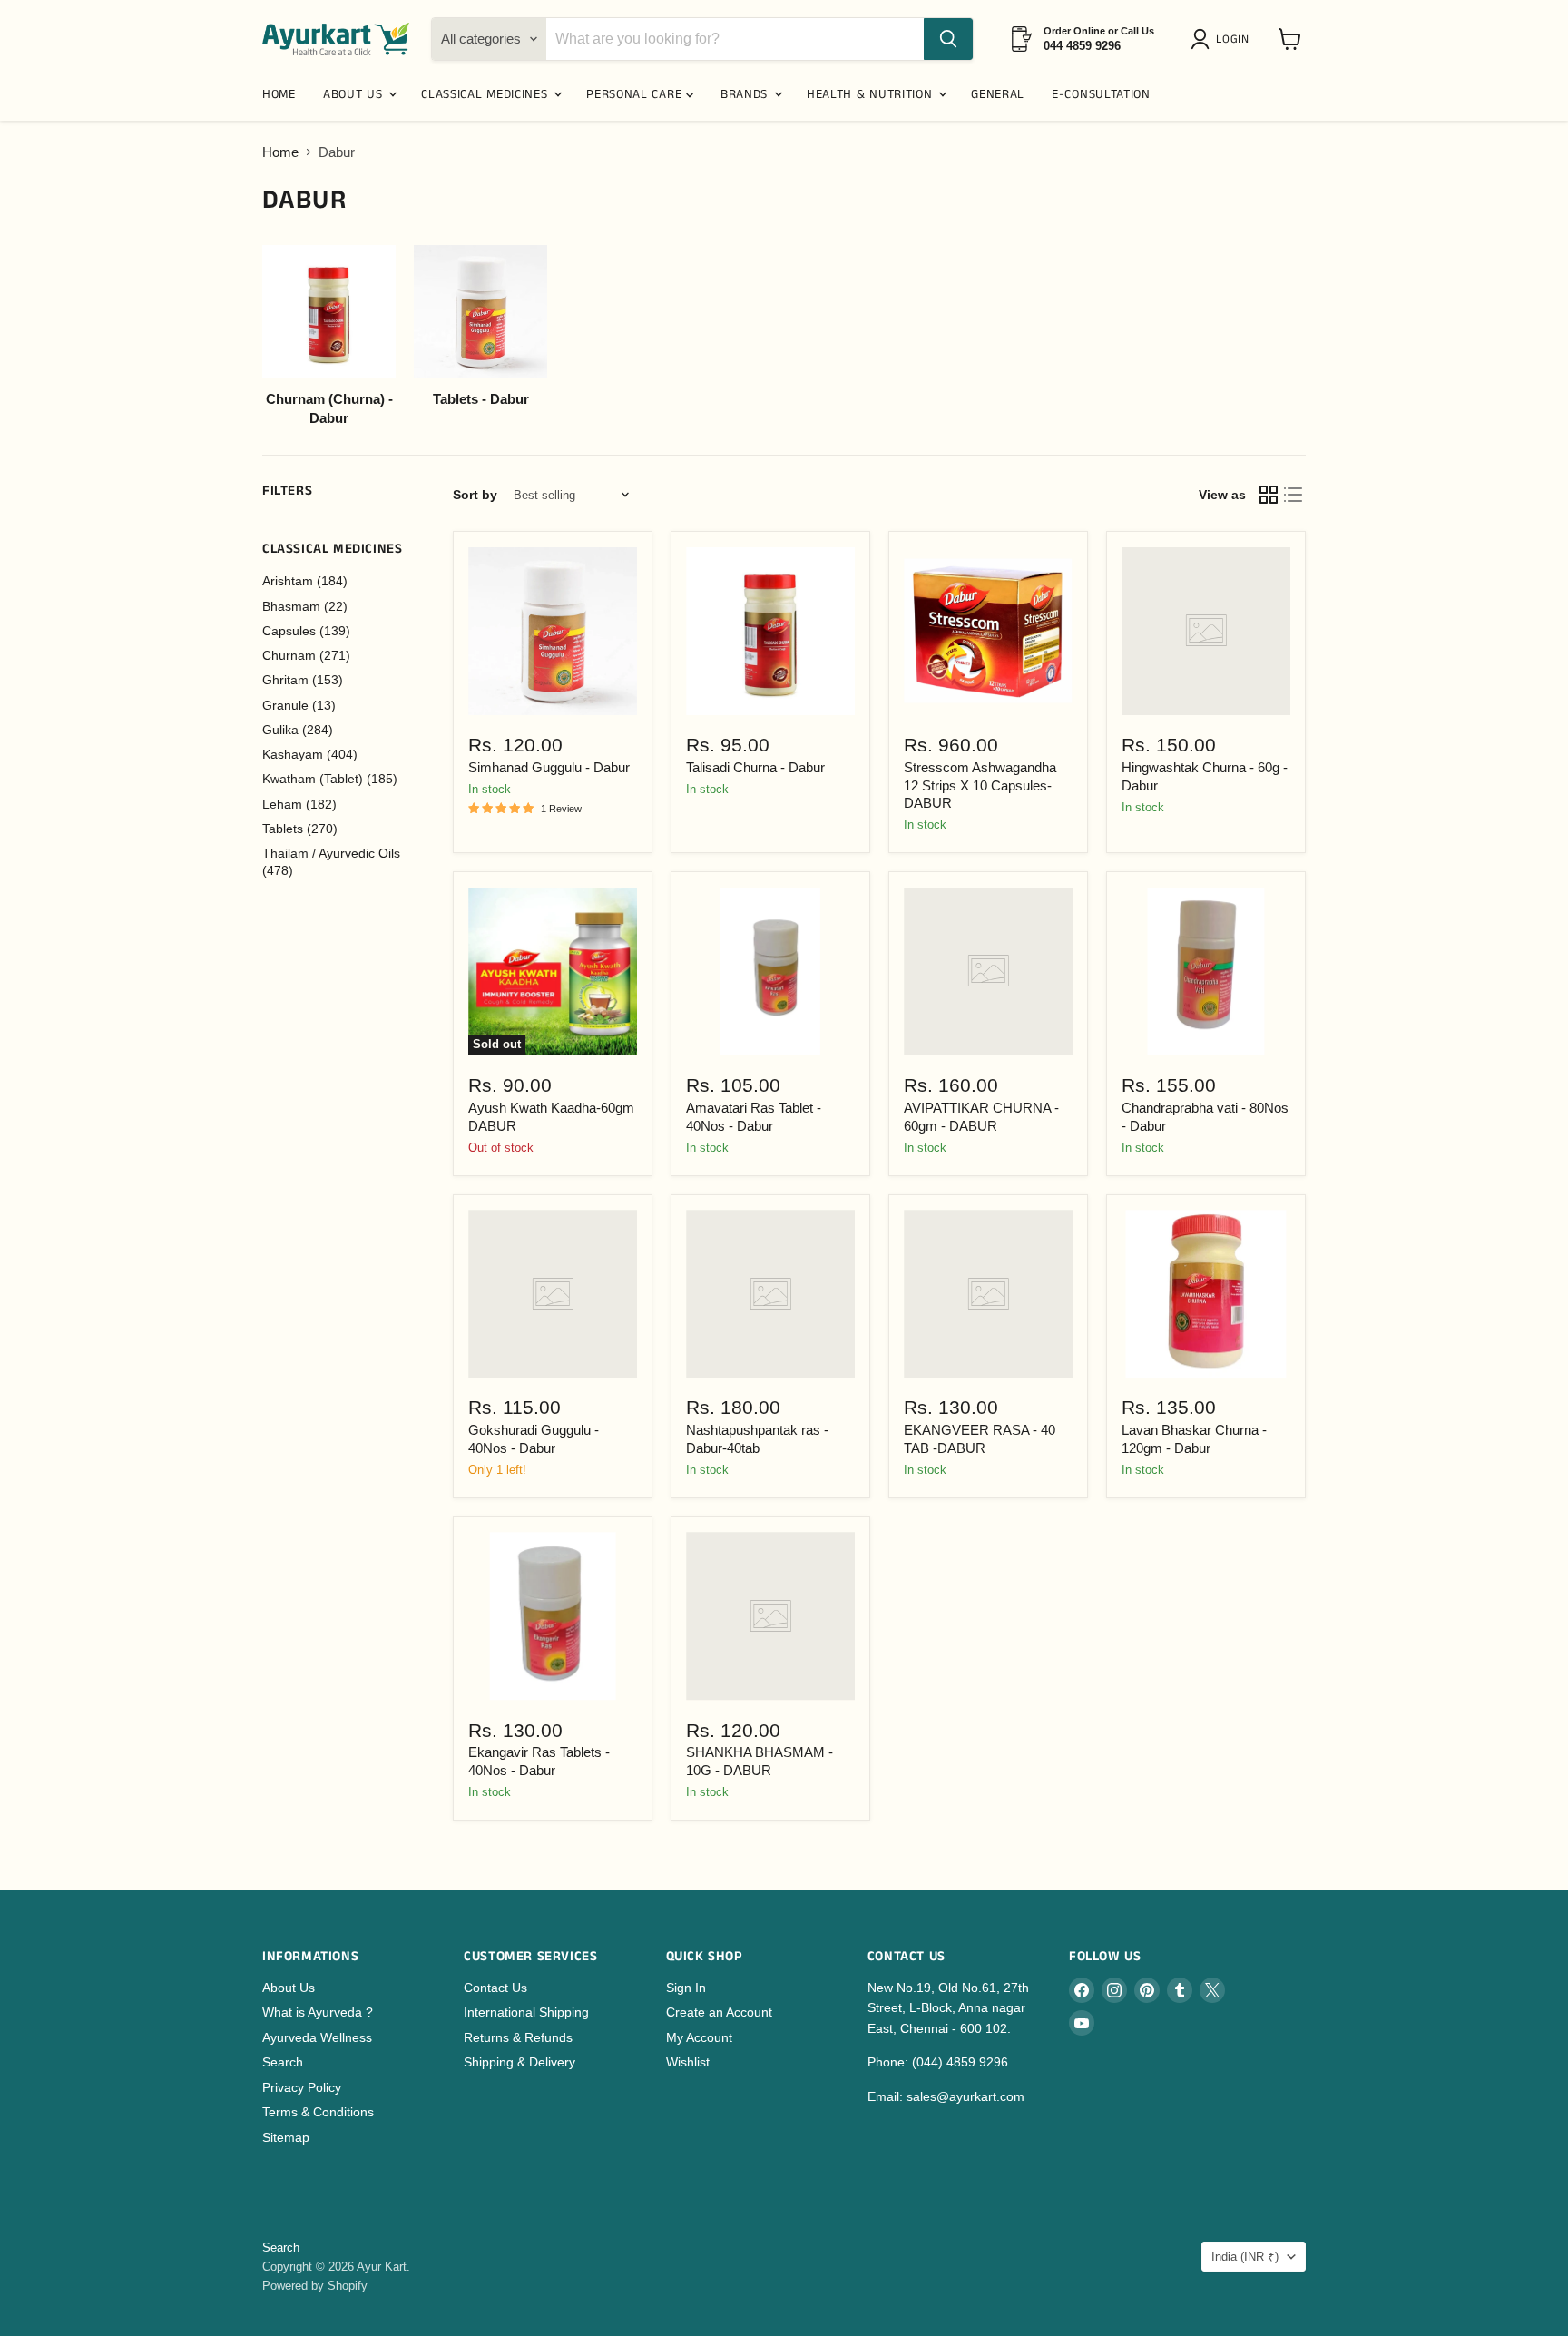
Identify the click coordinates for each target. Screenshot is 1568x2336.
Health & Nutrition (872, 94)
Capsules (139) (306, 631)
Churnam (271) (306, 655)
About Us (289, 1988)
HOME (279, 94)
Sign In (686, 1988)
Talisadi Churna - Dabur (755, 767)
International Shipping (526, 2012)
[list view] (1294, 496)
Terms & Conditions (318, 2112)
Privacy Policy (302, 2087)
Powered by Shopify (315, 2286)
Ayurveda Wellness (317, 2037)
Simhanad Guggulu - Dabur (549, 767)
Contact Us (495, 1988)
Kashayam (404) (310, 754)
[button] (1223, 39)
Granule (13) (299, 705)
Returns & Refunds (518, 2037)
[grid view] (1269, 496)
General (998, 94)
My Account (699, 2037)
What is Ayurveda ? (318, 2012)
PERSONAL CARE (636, 94)
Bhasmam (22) (305, 606)
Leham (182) (299, 804)
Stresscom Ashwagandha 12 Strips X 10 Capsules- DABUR (980, 785)
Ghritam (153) (303, 680)
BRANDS (746, 94)
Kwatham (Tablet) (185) (330, 779)
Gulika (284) (298, 730)
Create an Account (719, 2012)
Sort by (475, 495)
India (1245, 2257)
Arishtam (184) (305, 581)
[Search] (948, 39)
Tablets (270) (300, 829)
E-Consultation (1101, 94)
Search (283, 2062)
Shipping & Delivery (519, 2062)
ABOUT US (355, 94)
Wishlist (688, 2062)
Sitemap (286, 2137)
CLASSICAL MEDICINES (486, 94)
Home (280, 152)
